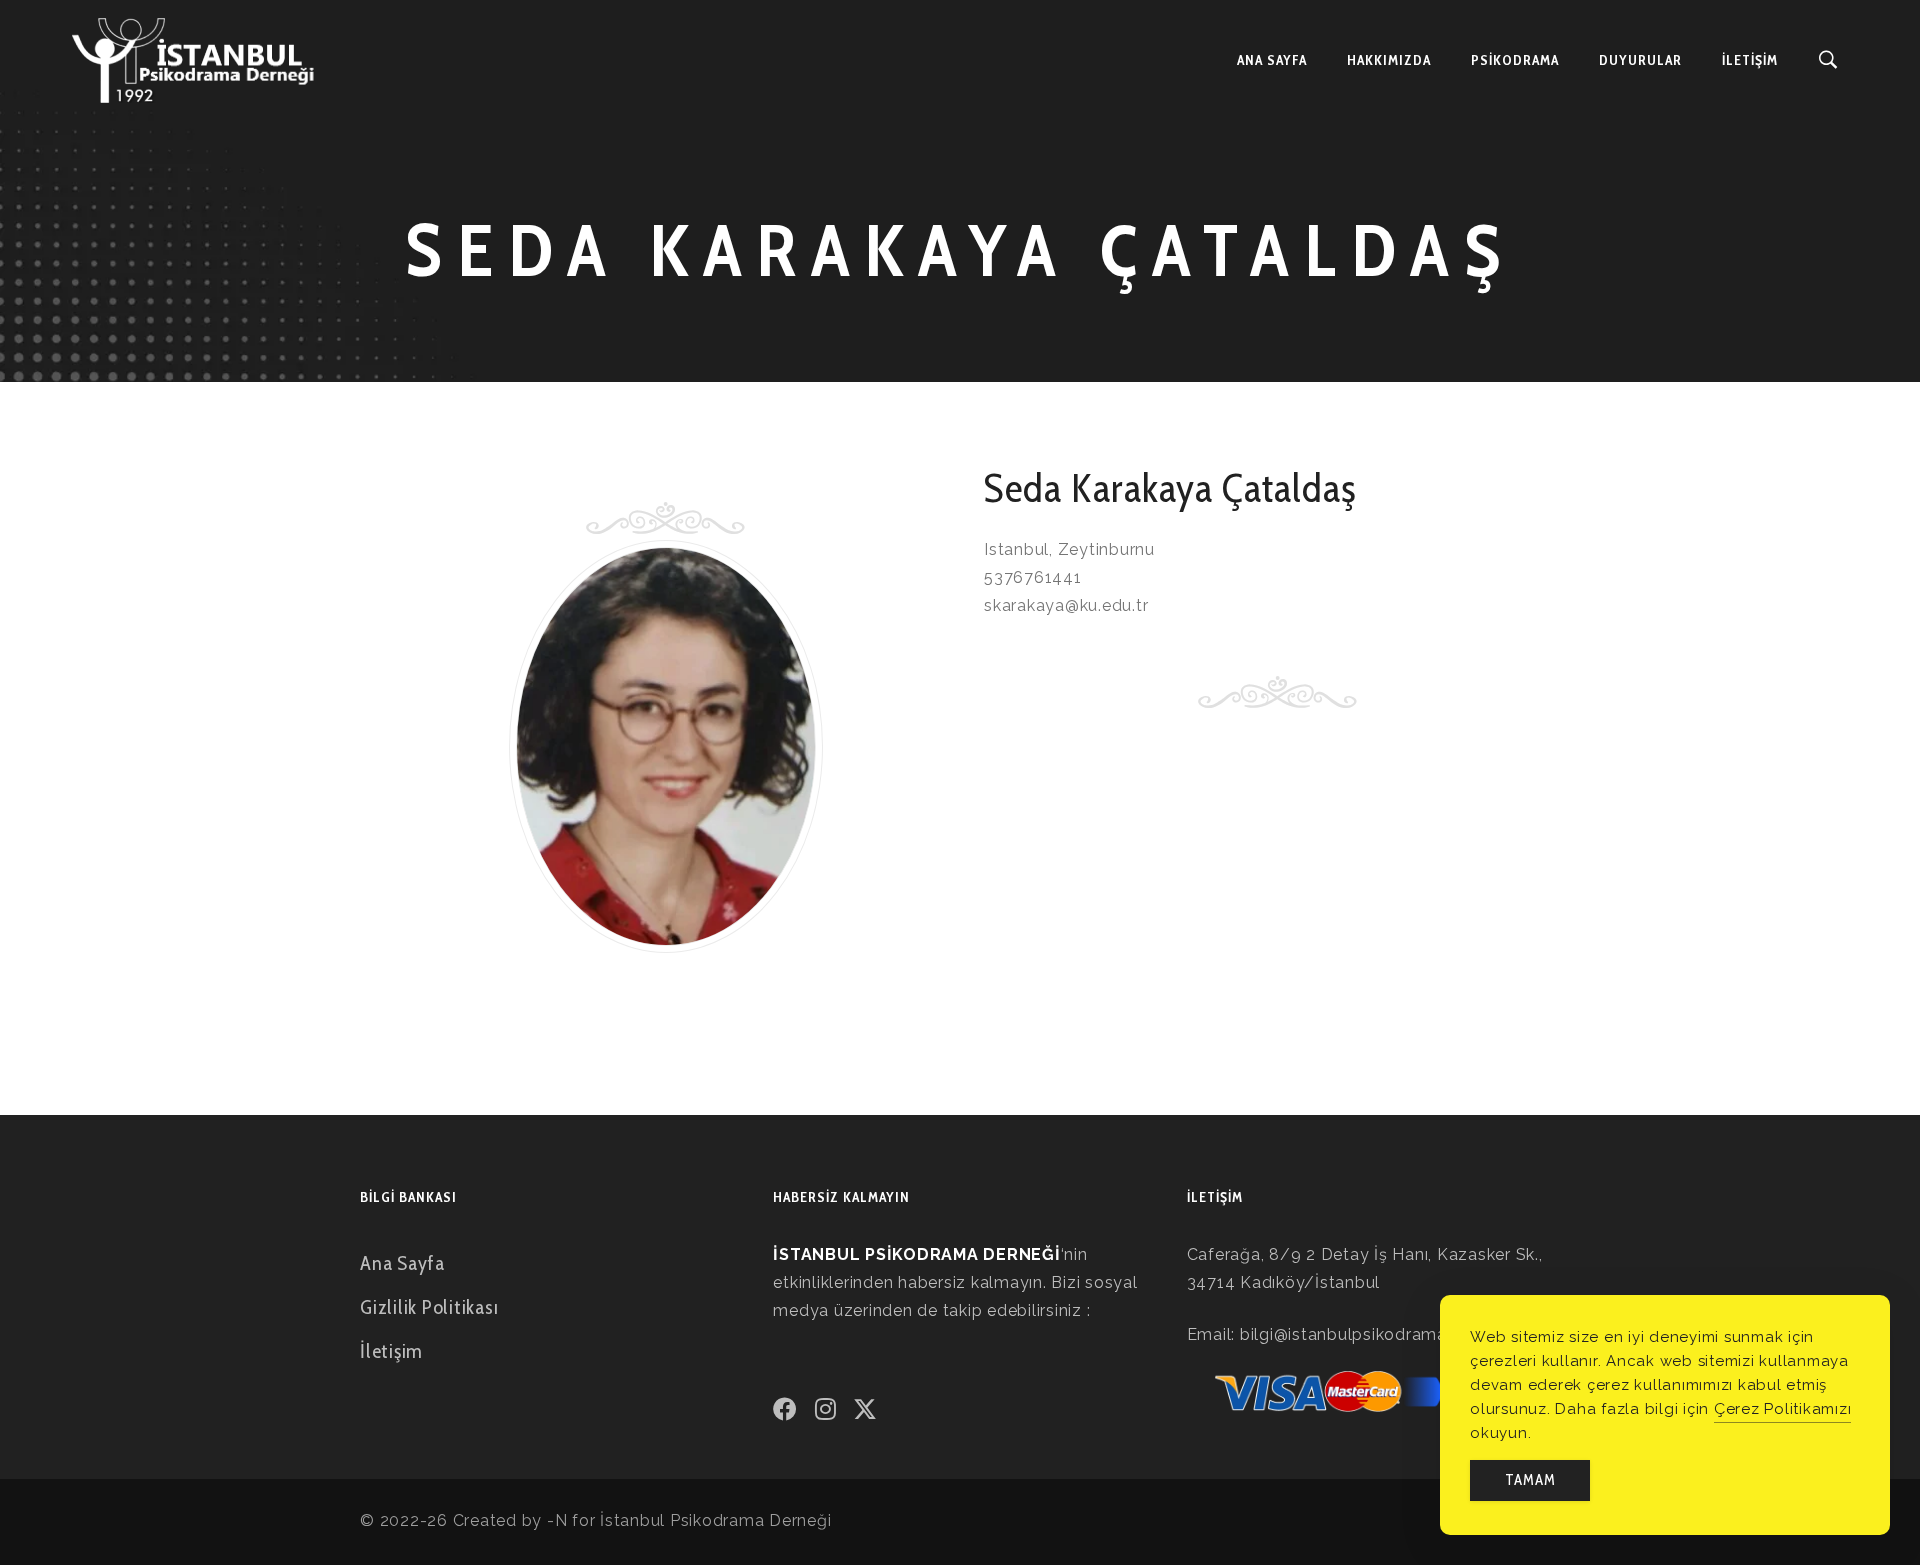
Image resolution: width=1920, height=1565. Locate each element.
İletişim (391, 1351)
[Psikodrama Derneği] (193, 60)
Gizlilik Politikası (429, 1307)
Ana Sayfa (402, 1263)
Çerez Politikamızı (1783, 1409)
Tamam (1530, 1480)
